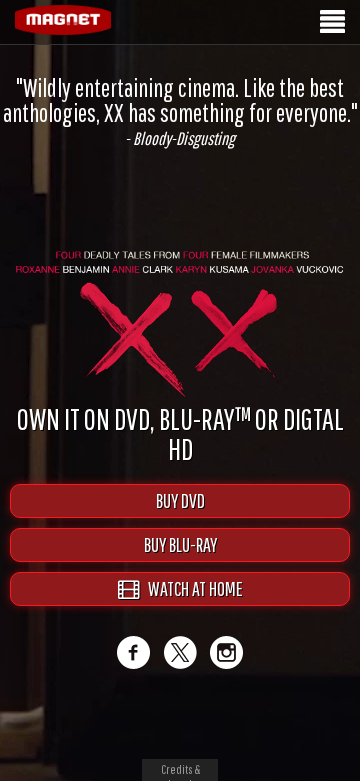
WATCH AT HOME (191, 588)
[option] (180, 111)
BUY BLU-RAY (180, 544)
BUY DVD (180, 500)
